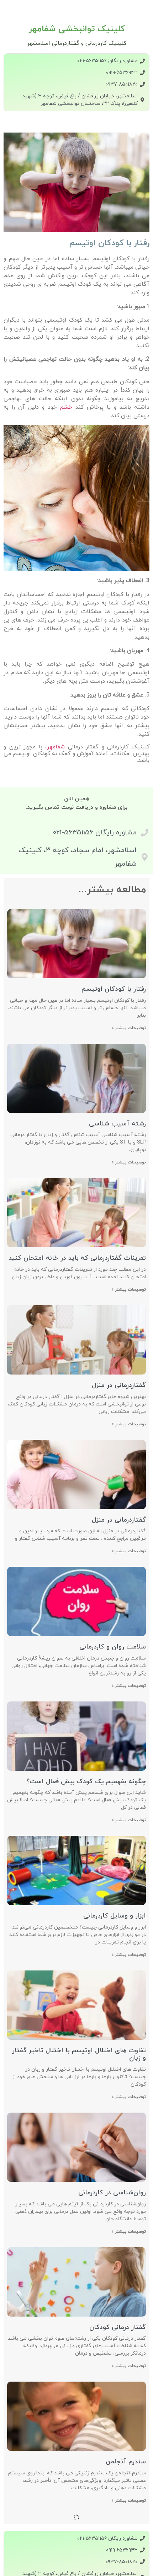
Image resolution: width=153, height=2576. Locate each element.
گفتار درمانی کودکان (118, 2327)
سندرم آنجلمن (126, 2462)
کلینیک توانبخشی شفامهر (77, 29)
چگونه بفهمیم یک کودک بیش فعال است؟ (86, 1782)
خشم (64, 407)
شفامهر (56, 747)
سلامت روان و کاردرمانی (113, 1647)
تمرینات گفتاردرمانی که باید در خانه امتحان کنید (77, 1258)
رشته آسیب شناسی (117, 1124)
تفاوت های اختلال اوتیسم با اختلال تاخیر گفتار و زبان (79, 2055)
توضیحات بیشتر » (129, 1028)
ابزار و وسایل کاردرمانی (115, 1916)
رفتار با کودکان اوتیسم (114, 989)
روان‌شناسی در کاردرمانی (112, 2193)
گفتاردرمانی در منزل (119, 1385)
